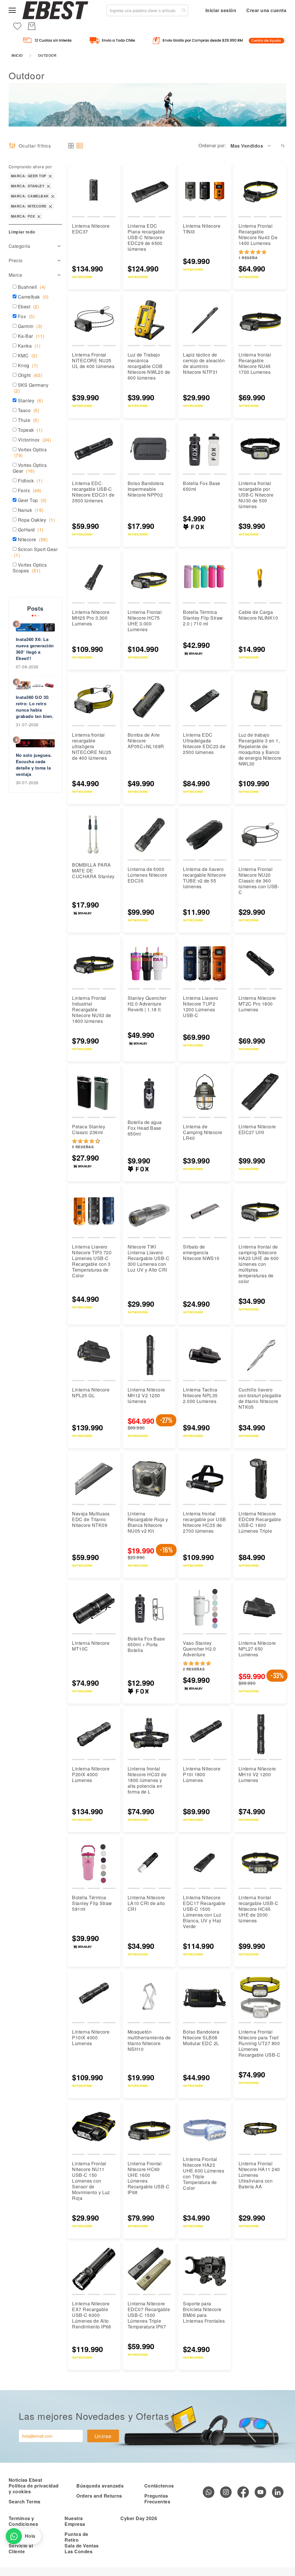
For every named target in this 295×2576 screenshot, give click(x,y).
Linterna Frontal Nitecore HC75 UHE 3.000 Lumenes (145, 621)
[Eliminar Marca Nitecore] (50, 206)
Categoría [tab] (19, 246)
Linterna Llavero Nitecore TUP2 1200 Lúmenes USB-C (201, 1007)
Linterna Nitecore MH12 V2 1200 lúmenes (146, 1395)
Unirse (103, 2436)
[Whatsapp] (209, 2492)
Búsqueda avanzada (100, 2486)
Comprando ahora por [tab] (30, 167)
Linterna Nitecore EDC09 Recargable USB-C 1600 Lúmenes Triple (260, 1522)
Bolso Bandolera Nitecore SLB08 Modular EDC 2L (201, 2037)
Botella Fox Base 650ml (202, 486)
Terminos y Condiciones (23, 2521)
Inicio (17, 55)
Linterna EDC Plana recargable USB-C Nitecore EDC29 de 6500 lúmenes (146, 237)
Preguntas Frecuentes (157, 2499)
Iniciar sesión (221, 10)
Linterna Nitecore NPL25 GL (91, 1392)
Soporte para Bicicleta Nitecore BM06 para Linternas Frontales (204, 2312)
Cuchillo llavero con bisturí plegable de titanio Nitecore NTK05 (260, 1398)
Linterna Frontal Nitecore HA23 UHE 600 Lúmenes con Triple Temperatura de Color (204, 2174)
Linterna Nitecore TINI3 (202, 229)
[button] (251, 146)
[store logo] (55, 10)
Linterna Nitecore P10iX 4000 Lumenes (91, 2037)
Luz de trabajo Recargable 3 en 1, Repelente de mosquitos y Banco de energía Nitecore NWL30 (260, 749)
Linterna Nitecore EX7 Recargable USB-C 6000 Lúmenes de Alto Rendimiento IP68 (92, 2315)
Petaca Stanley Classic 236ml (89, 1129)
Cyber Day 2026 (139, 2518)
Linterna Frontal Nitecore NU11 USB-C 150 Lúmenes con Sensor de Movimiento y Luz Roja (91, 2181)
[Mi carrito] (32, 26)
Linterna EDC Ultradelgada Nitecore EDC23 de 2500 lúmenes (204, 743)
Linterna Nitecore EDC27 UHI (257, 1129)
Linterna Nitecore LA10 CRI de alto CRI (146, 1903)
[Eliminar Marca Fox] (39, 216)
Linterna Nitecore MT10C (91, 1646)
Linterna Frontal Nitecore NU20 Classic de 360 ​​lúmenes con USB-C (259, 881)
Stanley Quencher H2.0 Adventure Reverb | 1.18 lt (147, 1004)
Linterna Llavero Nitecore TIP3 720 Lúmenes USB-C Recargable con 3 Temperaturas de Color (92, 1261)
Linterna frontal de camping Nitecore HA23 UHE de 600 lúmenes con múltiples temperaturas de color (259, 1264)
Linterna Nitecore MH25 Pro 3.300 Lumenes (91, 618)
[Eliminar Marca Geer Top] (50, 176)
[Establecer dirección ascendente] (283, 146)
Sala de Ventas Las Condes (82, 2548)
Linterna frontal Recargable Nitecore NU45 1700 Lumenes (255, 363)
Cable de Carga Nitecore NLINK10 (258, 615)
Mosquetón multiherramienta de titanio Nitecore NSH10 (149, 2040)
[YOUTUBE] (260, 2492)
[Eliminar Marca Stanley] (48, 186)
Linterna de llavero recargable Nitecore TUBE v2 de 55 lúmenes (204, 878)
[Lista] (80, 146)
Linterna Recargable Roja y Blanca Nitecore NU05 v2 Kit (148, 1522)
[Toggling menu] (12, 10)
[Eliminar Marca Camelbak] (53, 196)
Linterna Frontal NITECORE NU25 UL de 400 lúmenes (93, 360)
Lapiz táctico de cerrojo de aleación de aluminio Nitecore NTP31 (204, 363)
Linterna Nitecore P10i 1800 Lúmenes (202, 1774)
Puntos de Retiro (76, 2537)
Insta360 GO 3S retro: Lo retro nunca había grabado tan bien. (35, 707)
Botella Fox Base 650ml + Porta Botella (146, 1644)
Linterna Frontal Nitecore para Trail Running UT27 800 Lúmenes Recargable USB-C (260, 2043)
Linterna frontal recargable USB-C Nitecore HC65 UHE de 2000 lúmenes (259, 1909)
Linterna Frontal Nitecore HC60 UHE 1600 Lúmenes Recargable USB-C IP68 (149, 2178)
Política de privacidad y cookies (34, 2489)
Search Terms (25, 2501)
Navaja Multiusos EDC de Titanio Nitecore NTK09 (91, 1519)
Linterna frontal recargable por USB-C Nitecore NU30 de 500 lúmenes (256, 495)
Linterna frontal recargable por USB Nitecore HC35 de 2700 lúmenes (205, 1522)
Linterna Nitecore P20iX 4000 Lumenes (91, 1774)
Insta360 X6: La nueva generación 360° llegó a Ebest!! (35, 649)
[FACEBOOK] (243, 2492)
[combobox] (147, 10)
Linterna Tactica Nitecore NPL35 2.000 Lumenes (200, 1395)
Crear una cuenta (266, 10)
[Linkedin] (278, 2492)
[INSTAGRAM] (226, 2492)
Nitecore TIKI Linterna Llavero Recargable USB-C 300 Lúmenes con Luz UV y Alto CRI (149, 1258)
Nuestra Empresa (75, 2521)
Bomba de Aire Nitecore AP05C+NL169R (146, 741)
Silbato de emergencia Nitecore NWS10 (201, 1252)
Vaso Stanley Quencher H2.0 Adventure (199, 1649)
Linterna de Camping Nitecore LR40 (203, 1132)
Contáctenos (159, 2486)
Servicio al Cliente (21, 2548)
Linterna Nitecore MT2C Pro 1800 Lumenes (257, 1004)
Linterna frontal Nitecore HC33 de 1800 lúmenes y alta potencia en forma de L (147, 1780)
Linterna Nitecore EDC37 (91, 229)
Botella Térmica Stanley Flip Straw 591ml (92, 1903)
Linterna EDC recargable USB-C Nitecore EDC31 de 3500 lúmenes (93, 492)
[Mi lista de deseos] (17, 26)
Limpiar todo (22, 232)
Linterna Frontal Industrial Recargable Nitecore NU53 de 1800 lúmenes (92, 1009)
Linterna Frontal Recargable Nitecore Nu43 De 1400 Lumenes (258, 234)
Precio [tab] (16, 260)
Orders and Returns (99, 2496)
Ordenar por (211, 146)
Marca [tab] (15, 275)
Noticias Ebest (25, 2480)
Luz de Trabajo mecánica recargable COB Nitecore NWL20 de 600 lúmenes (149, 366)
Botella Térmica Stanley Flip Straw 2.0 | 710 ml (203, 618)
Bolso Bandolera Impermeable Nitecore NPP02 (146, 489)
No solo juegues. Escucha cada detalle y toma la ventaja (34, 765)
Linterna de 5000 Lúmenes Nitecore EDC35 (147, 875)
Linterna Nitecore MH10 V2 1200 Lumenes (257, 1774)
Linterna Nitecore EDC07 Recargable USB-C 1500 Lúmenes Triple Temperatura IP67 (149, 2315)
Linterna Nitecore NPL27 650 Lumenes (257, 1649)
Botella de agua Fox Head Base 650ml (145, 1128)
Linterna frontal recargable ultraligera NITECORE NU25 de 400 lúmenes (92, 746)
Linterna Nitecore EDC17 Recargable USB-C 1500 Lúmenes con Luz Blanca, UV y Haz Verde (204, 1912)
